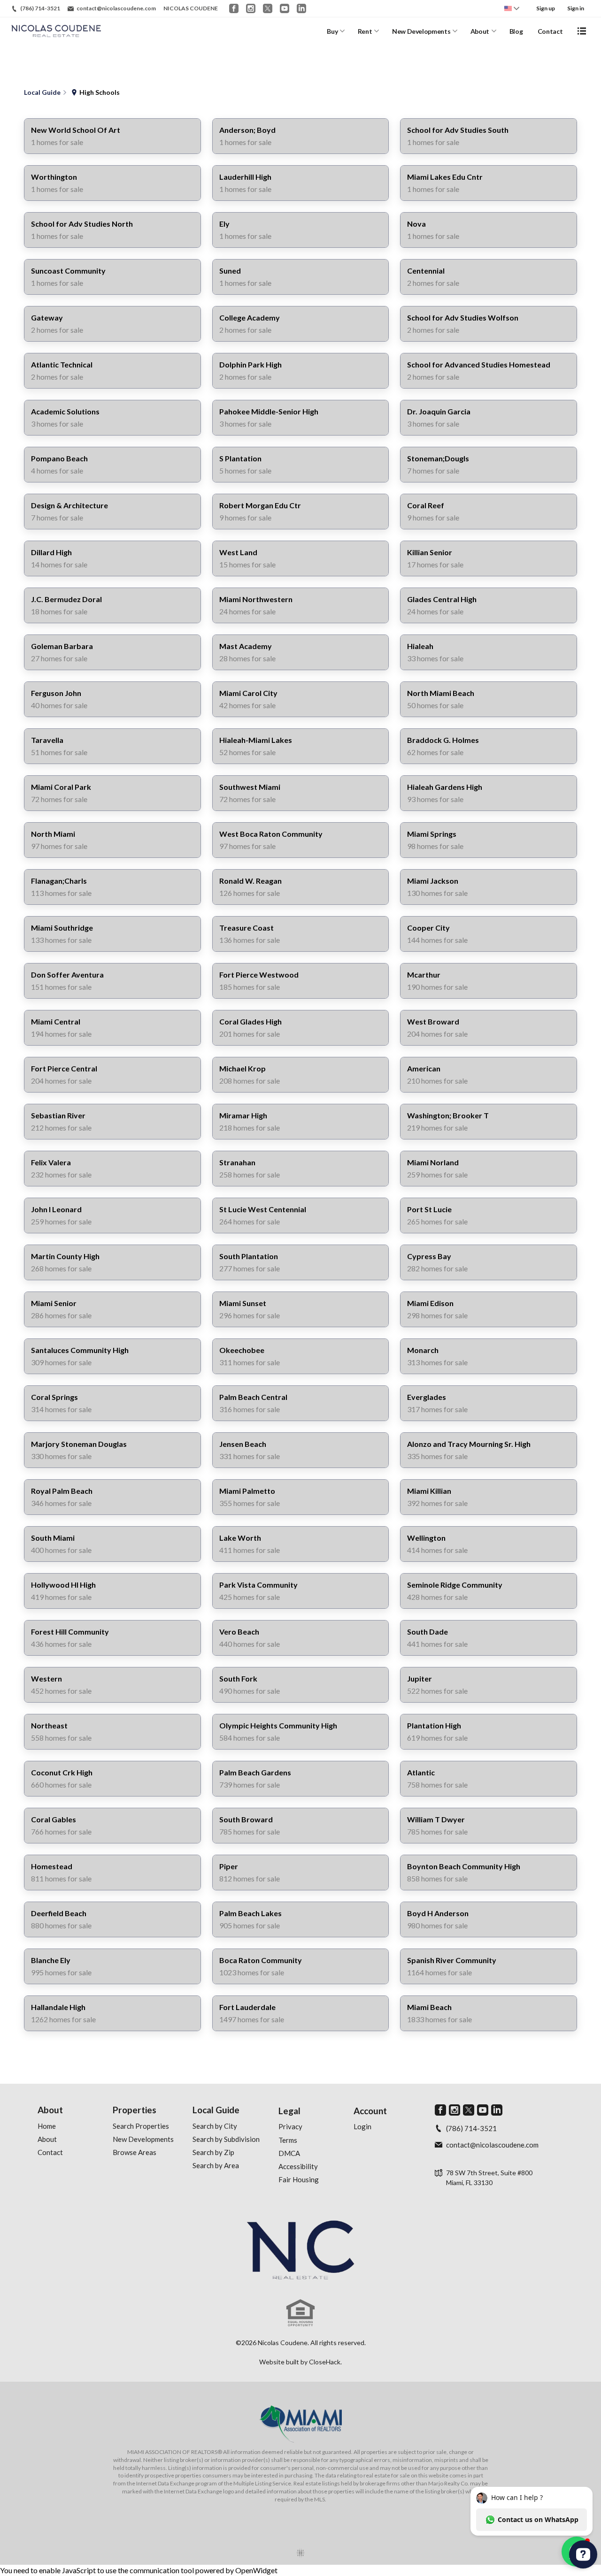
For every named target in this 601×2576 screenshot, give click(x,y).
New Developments (421, 31)
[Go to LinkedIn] (301, 8)
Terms (288, 2140)
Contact (550, 31)
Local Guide (216, 2110)
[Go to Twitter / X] (268, 8)
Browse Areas (135, 2152)
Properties (135, 2110)
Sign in (576, 8)
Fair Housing (299, 2179)
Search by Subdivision (226, 2139)
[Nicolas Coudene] (300, 2250)
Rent (365, 31)
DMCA (289, 2153)
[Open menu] (582, 31)
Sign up (546, 8)
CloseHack (325, 2362)
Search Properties (141, 2126)
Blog (516, 31)
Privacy (290, 2126)
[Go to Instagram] (251, 8)
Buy (332, 31)
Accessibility (298, 2166)
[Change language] (512, 8)
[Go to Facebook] (234, 8)
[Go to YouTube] (285, 8)
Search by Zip (213, 2152)
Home (47, 2126)
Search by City (215, 2126)
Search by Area (216, 2165)
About (480, 31)
